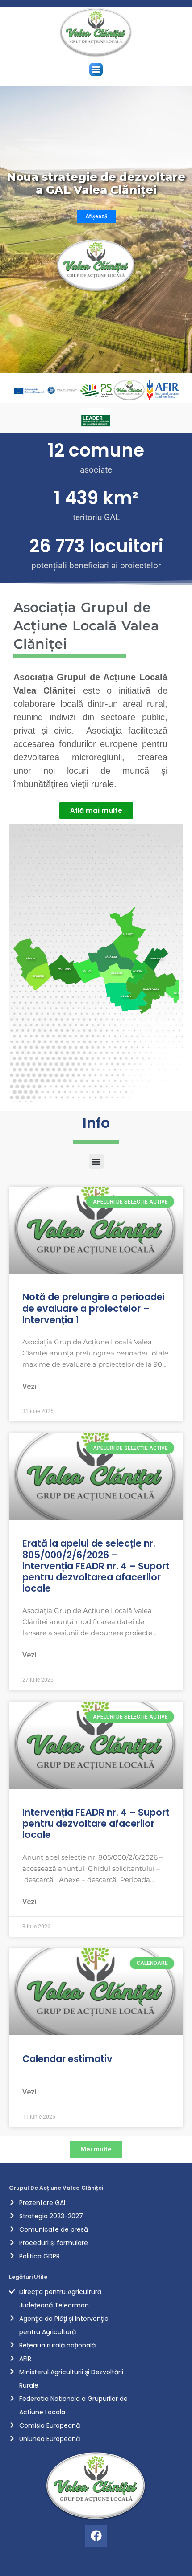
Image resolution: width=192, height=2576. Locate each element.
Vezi (29, 1386)
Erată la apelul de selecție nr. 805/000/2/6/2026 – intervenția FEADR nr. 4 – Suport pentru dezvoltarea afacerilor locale (96, 1566)
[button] (96, 70)
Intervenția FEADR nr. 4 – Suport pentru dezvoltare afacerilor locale (96, 1823)
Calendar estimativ (67, 2059)
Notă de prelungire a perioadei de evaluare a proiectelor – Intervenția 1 (94, 1308)
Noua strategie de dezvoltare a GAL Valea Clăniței (96, 184)
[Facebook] (96, 2536)
